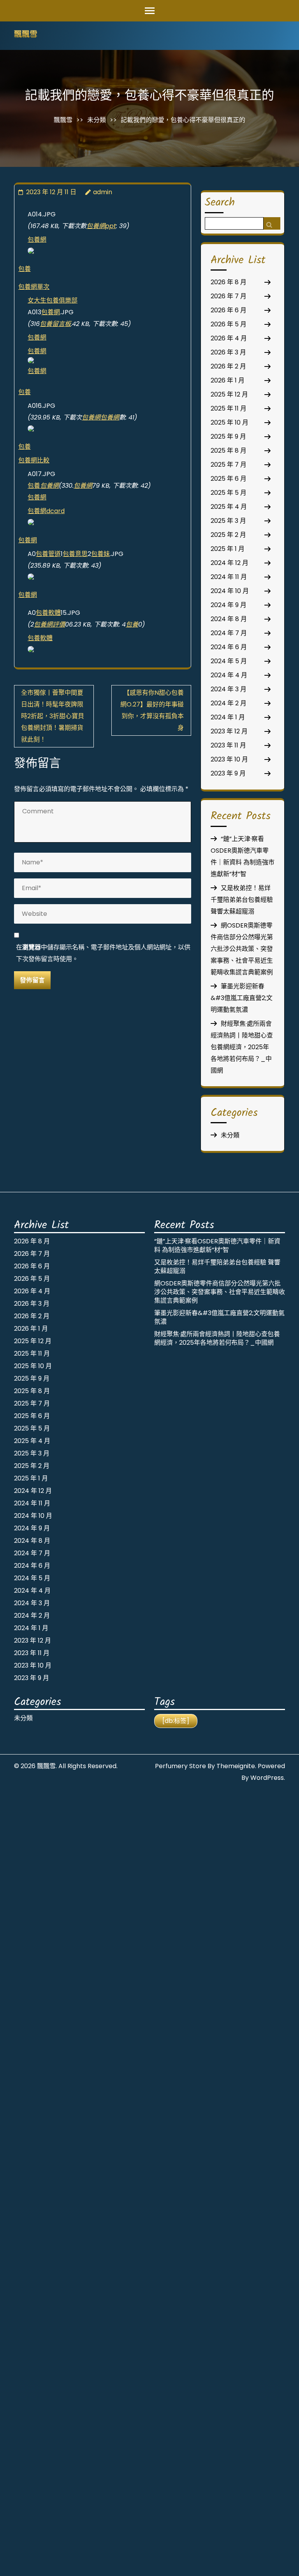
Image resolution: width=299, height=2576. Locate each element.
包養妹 (100, 554)
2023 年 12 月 (229, 731)
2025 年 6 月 (229, 479)
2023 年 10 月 (229, 759)
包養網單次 (34, 287)
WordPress (267, 1778)
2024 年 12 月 (230, 563)
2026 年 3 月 (228, 352)
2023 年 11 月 (228, 745)
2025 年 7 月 (229, 465)
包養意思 (75, 554)
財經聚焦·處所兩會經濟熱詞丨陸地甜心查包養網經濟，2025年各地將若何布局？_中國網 (242, 1047)
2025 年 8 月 (229, 451)
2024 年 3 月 (229, 689)
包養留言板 (55, 324)
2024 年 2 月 (229, 703)
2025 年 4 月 (229, 507)
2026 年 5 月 (229, 324)
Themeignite (236, 1766)
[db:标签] (176, 1721)
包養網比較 (34, 460)
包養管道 (48, 554)
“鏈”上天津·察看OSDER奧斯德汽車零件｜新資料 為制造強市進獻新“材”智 (217, 1246)
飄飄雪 (26, 35)
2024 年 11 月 (229, 577)
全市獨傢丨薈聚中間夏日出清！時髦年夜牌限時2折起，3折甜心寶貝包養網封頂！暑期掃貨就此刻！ (53, 716)
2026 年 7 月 (229, 296)
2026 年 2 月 (228, 366)
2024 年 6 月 (229, 647)
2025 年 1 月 (228, 549)
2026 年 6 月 (229, 310)
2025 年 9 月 (228, 436)
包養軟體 (48, 613)
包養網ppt (101, 226)
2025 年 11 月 (229, 408)
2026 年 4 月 (229, 338)
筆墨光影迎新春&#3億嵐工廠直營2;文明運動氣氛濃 (242, 998)
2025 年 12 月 (229, 394)
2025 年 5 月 (229, 493)
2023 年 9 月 (228, 773)
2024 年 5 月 (229, 661)
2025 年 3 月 (228, 521)
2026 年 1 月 (228, 380)
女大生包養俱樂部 (53, 300)
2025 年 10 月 (230, 422)
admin (103, 192)
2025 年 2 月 (228, 535)
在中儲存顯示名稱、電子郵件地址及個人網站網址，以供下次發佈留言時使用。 (103, 953)
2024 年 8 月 (229, 619)
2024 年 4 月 (229, 675)
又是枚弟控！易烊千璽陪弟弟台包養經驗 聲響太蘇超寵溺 (242, 900)
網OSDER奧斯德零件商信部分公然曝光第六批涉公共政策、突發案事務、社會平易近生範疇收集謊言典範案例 (242, 949)
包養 (25, 269)
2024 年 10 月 (230, 591)
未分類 (97, 120)
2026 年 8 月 (229, 282)
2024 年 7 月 (229, 633)
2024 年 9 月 (229, 605)
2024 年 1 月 (228, 717)
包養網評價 (49, 624)
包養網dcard (46, 511)
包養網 (37, 240)
